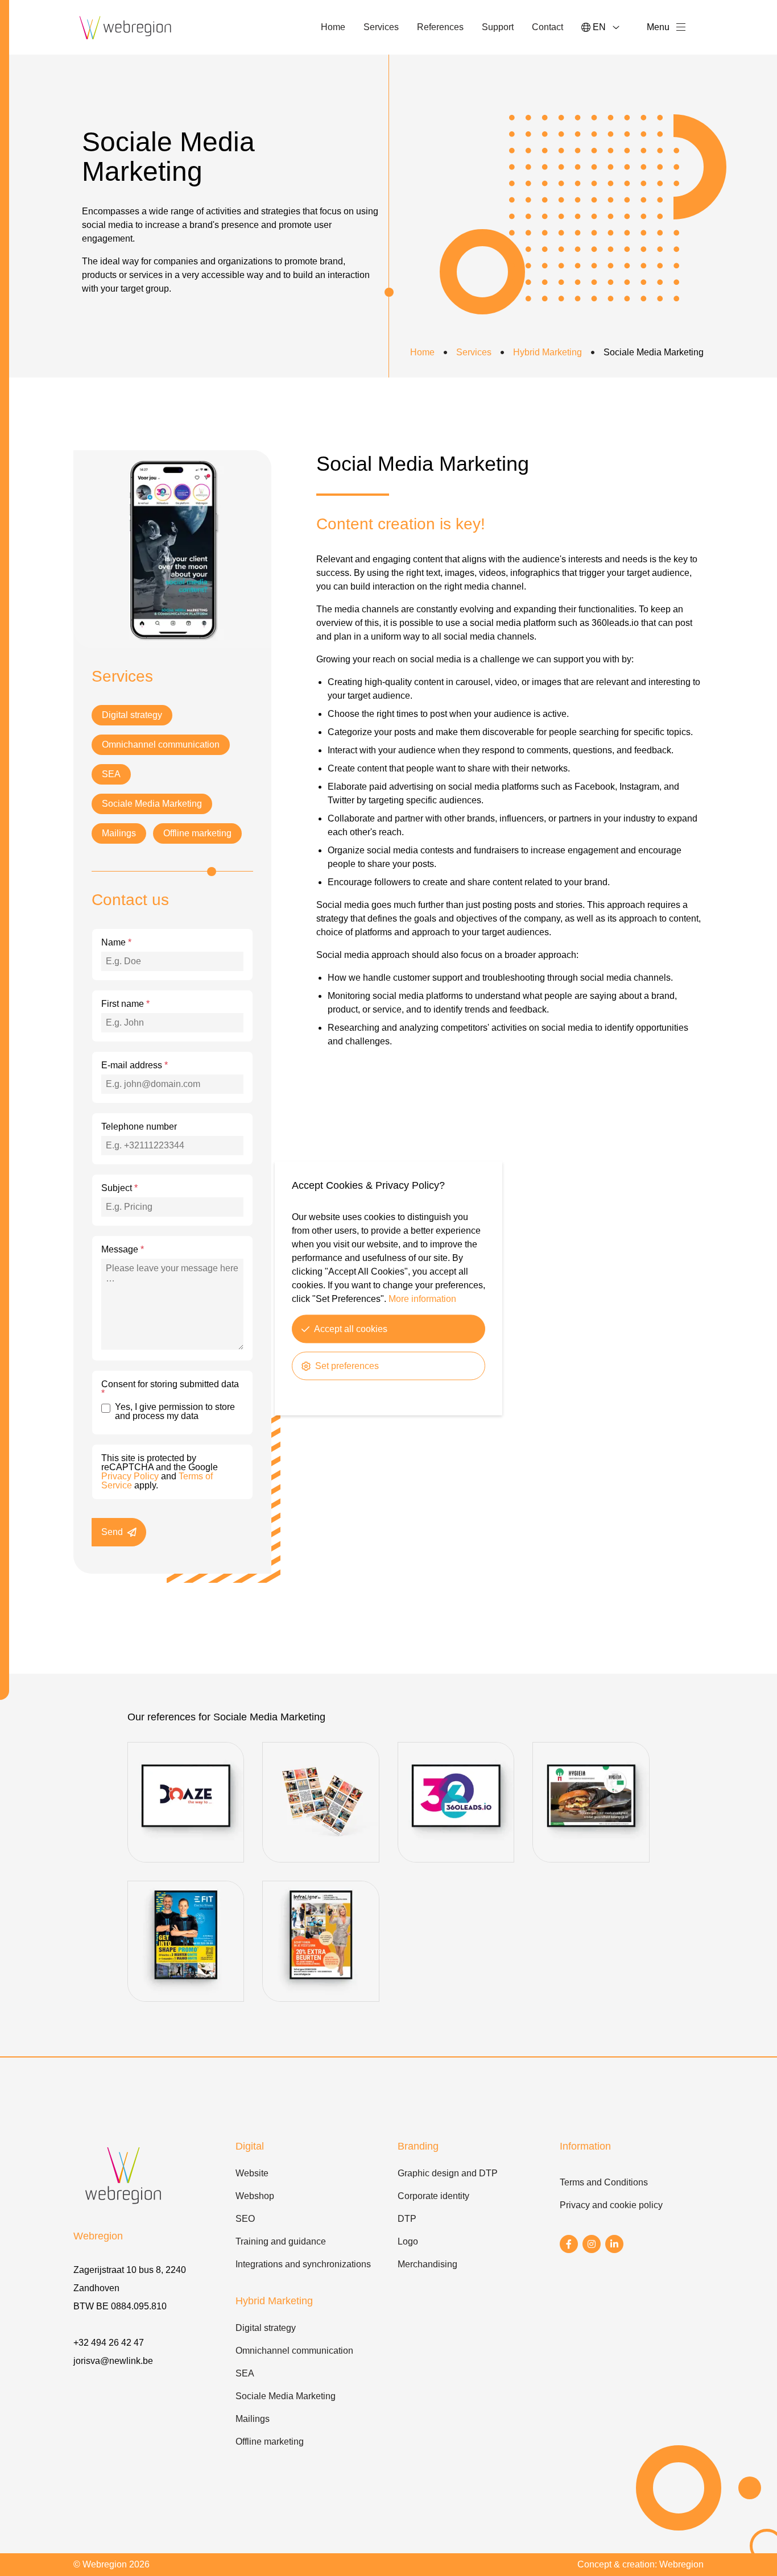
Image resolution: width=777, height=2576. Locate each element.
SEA (111, 774)
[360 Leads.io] (456, 1859)
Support (498, 27)
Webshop (255, 2196)
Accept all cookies (351, 1328)
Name (116, 943)
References (440, 27)
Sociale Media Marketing (152, 804)
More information (422, 1298)
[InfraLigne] (321, 1998)
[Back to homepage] (126, 27)
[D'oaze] (186, 1859)
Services (381, 27)
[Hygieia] (591, 1859)
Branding (418, 2146)
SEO (245, 2219)
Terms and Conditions (604, 2182)
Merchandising (427, 2264)
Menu (658, 27)
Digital (250, 2146)
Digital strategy (132, 715)
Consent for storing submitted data (170, 1389)
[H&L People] (321, 1859)
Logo (408, 2241)
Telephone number (139, 1127)
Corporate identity (433, 2196)
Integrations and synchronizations (303, 2264)
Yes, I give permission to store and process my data (175, 1412)
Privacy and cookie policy (611, 2205)
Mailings (119, 833)
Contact (547, 27)
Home (333, 27)
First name (125, 1004)
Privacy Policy (130, 1476)
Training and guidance (281, 2241)
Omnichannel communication (161, 744)
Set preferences (347, 1365)
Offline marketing (197, 833)
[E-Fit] (186, 1998)
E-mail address (135, 1065)
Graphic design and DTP (448, 2173)
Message (123, 1250)
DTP (407, 2219)
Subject (119, 1188)
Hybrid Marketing (547, 352)
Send (112, 1532)
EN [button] (599, 27)
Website (252, 2173)
